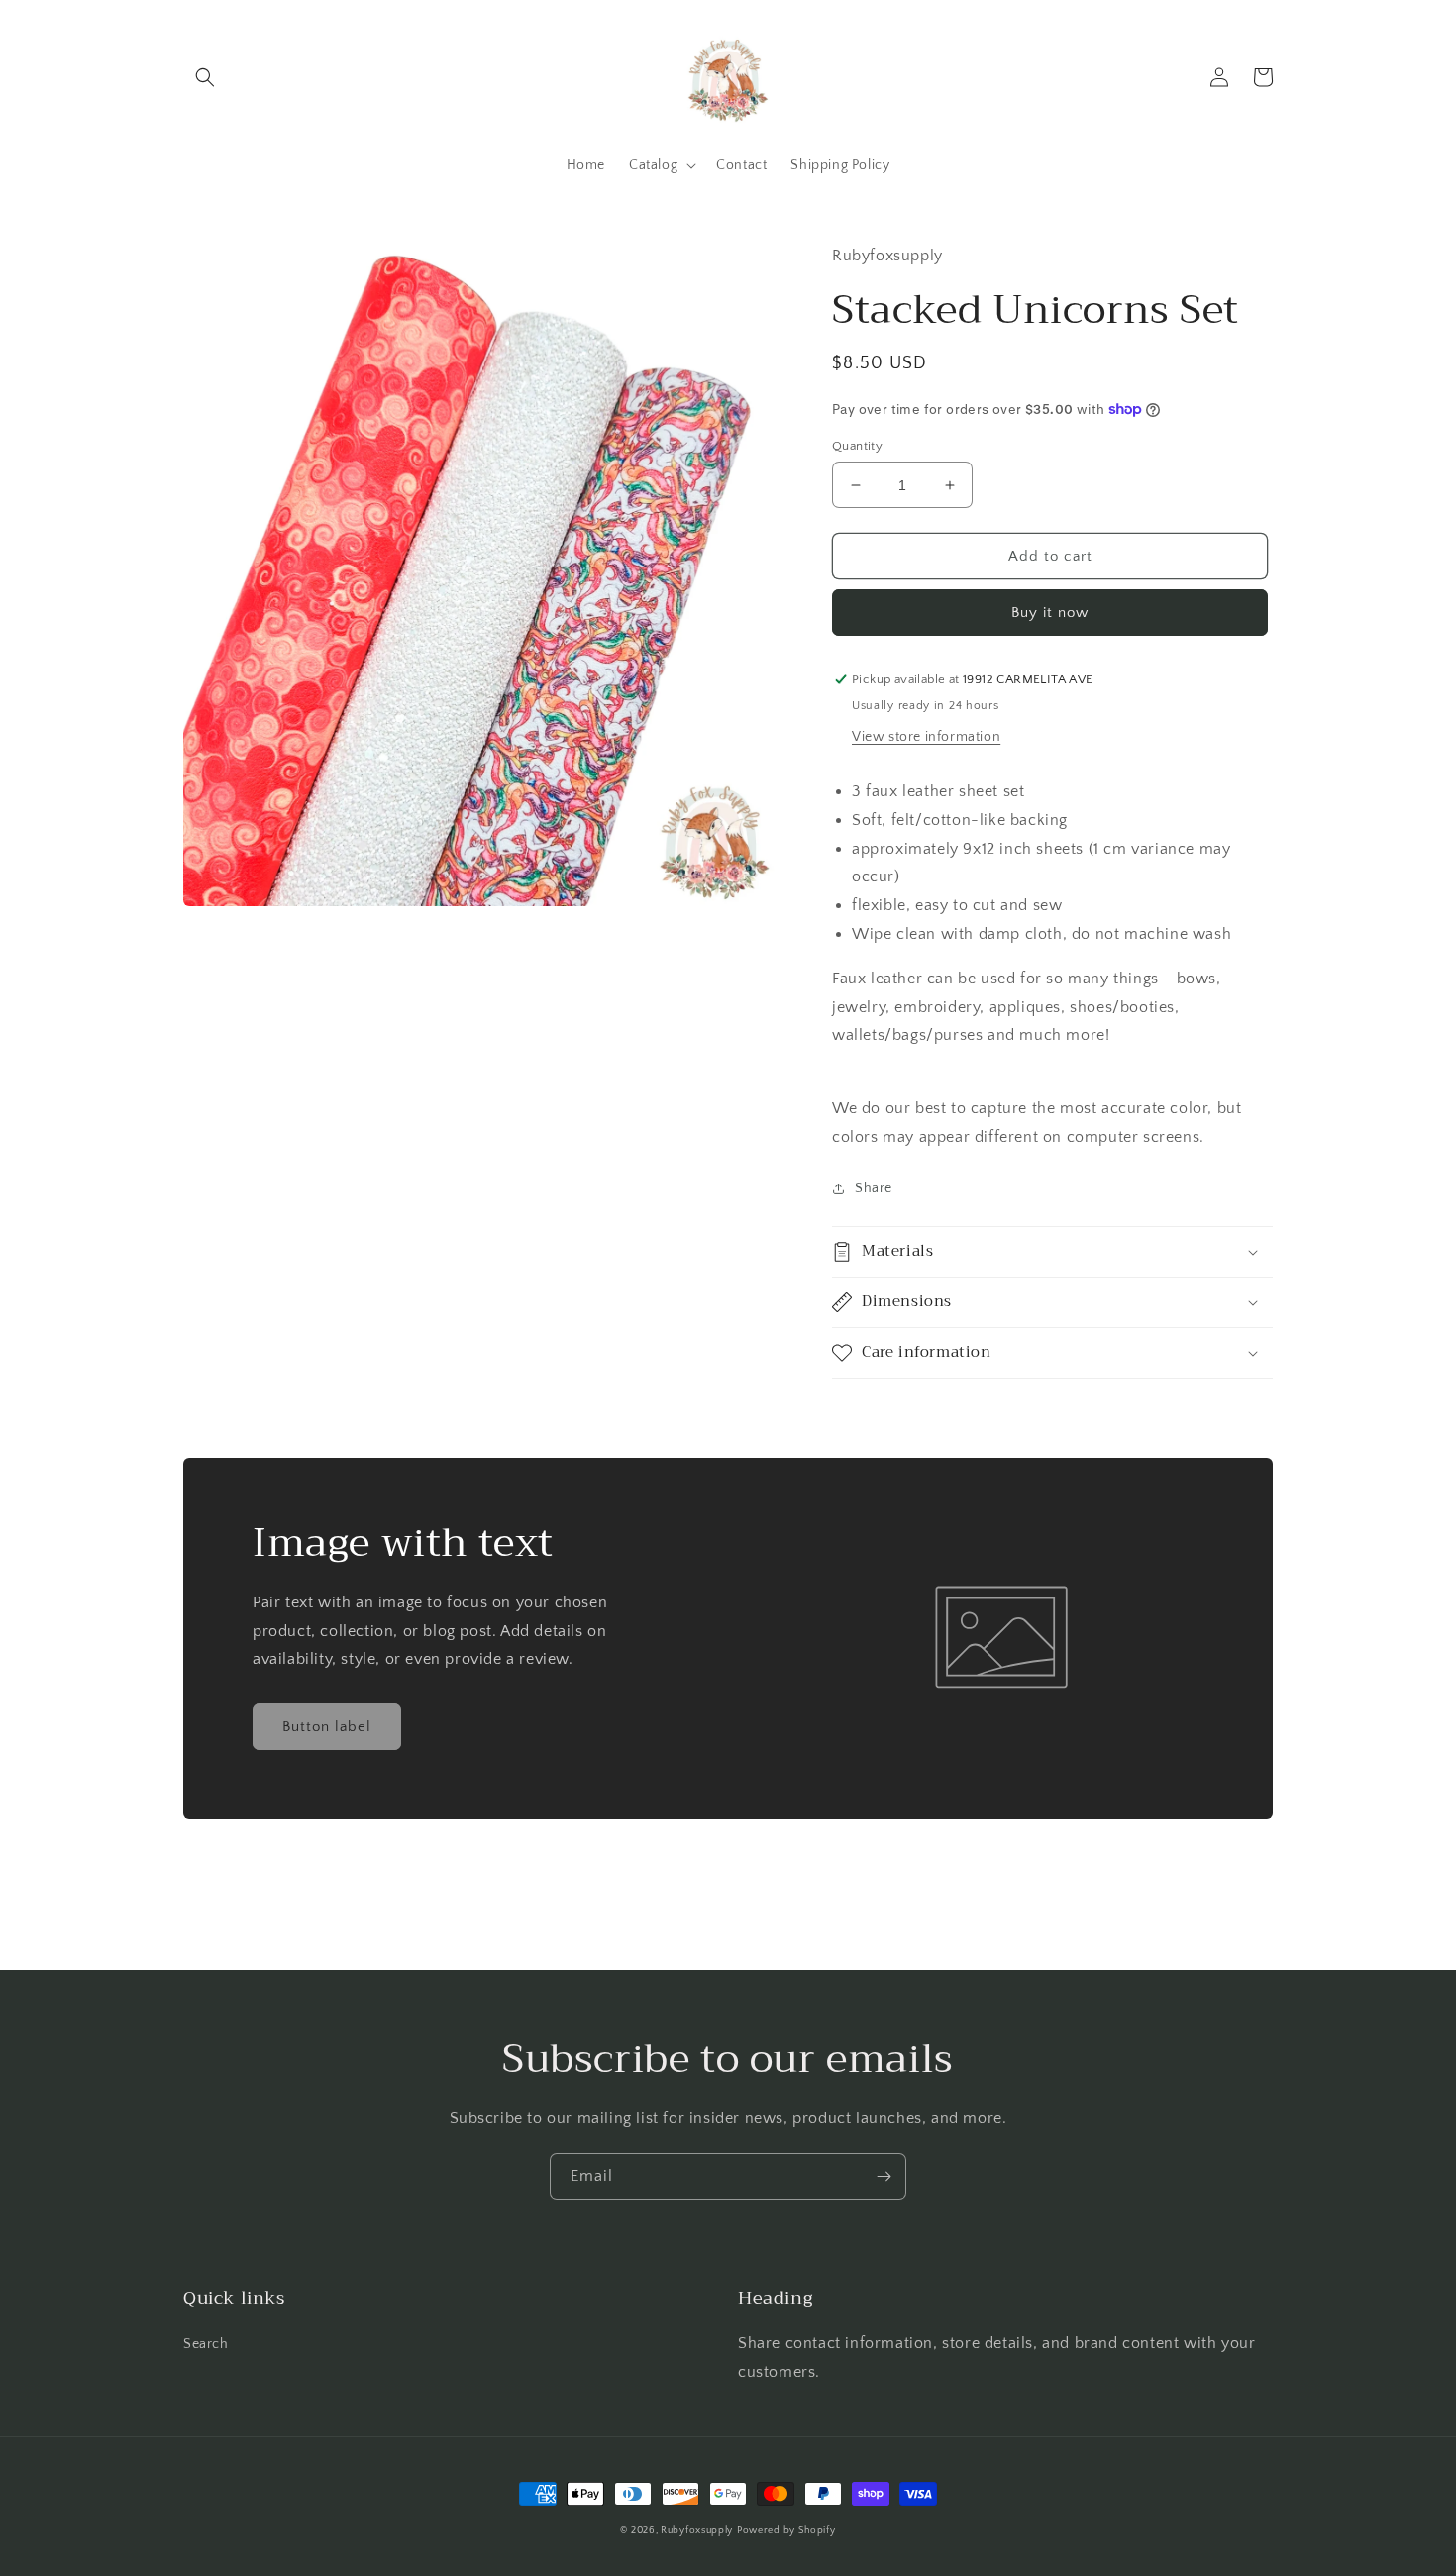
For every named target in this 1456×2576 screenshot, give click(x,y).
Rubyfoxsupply (697, 2531)
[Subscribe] (884, 2176)
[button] (205, 77)
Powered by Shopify (786, 2531)
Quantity (857, 446)
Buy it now (1050, 613)
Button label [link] (327, 1727)
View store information (926, 737)
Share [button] (874, 1188)
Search (206, 2344)
